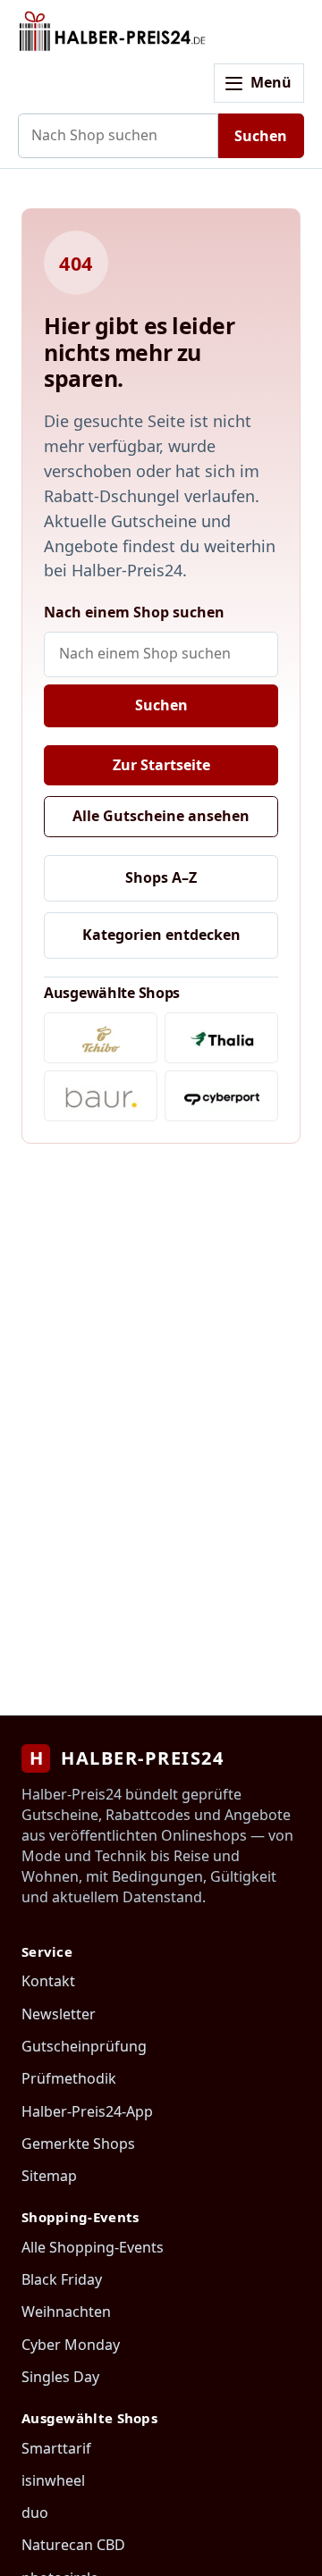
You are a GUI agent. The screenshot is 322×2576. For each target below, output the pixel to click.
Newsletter (59, 2014)
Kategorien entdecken (161, 935)
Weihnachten (66, 2312)
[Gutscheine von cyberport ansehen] (221, 1096)
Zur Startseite (161, 765)
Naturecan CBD (73, 2545)
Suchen (261, 136)
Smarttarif (56, 2448)
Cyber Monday (71, 2345)
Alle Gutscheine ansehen (161, 816)
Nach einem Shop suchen (134, 612)
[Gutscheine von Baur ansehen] (101, 1096)
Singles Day (60, 2377)
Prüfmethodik (69, 2078)
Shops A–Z (161, 877)
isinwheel (53, 2480)
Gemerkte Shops (78, 2144)
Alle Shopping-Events (93, 2247)
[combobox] (118, 136)
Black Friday (62, 2279)
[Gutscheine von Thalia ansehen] (221, 1038)
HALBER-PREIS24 (127, 1758)
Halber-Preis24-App (87, 2111)
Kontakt (48, 1981)
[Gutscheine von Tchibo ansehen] (101, 1038)
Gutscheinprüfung (84, 2046)
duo (35, 2513)
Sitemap (49, 2176)
